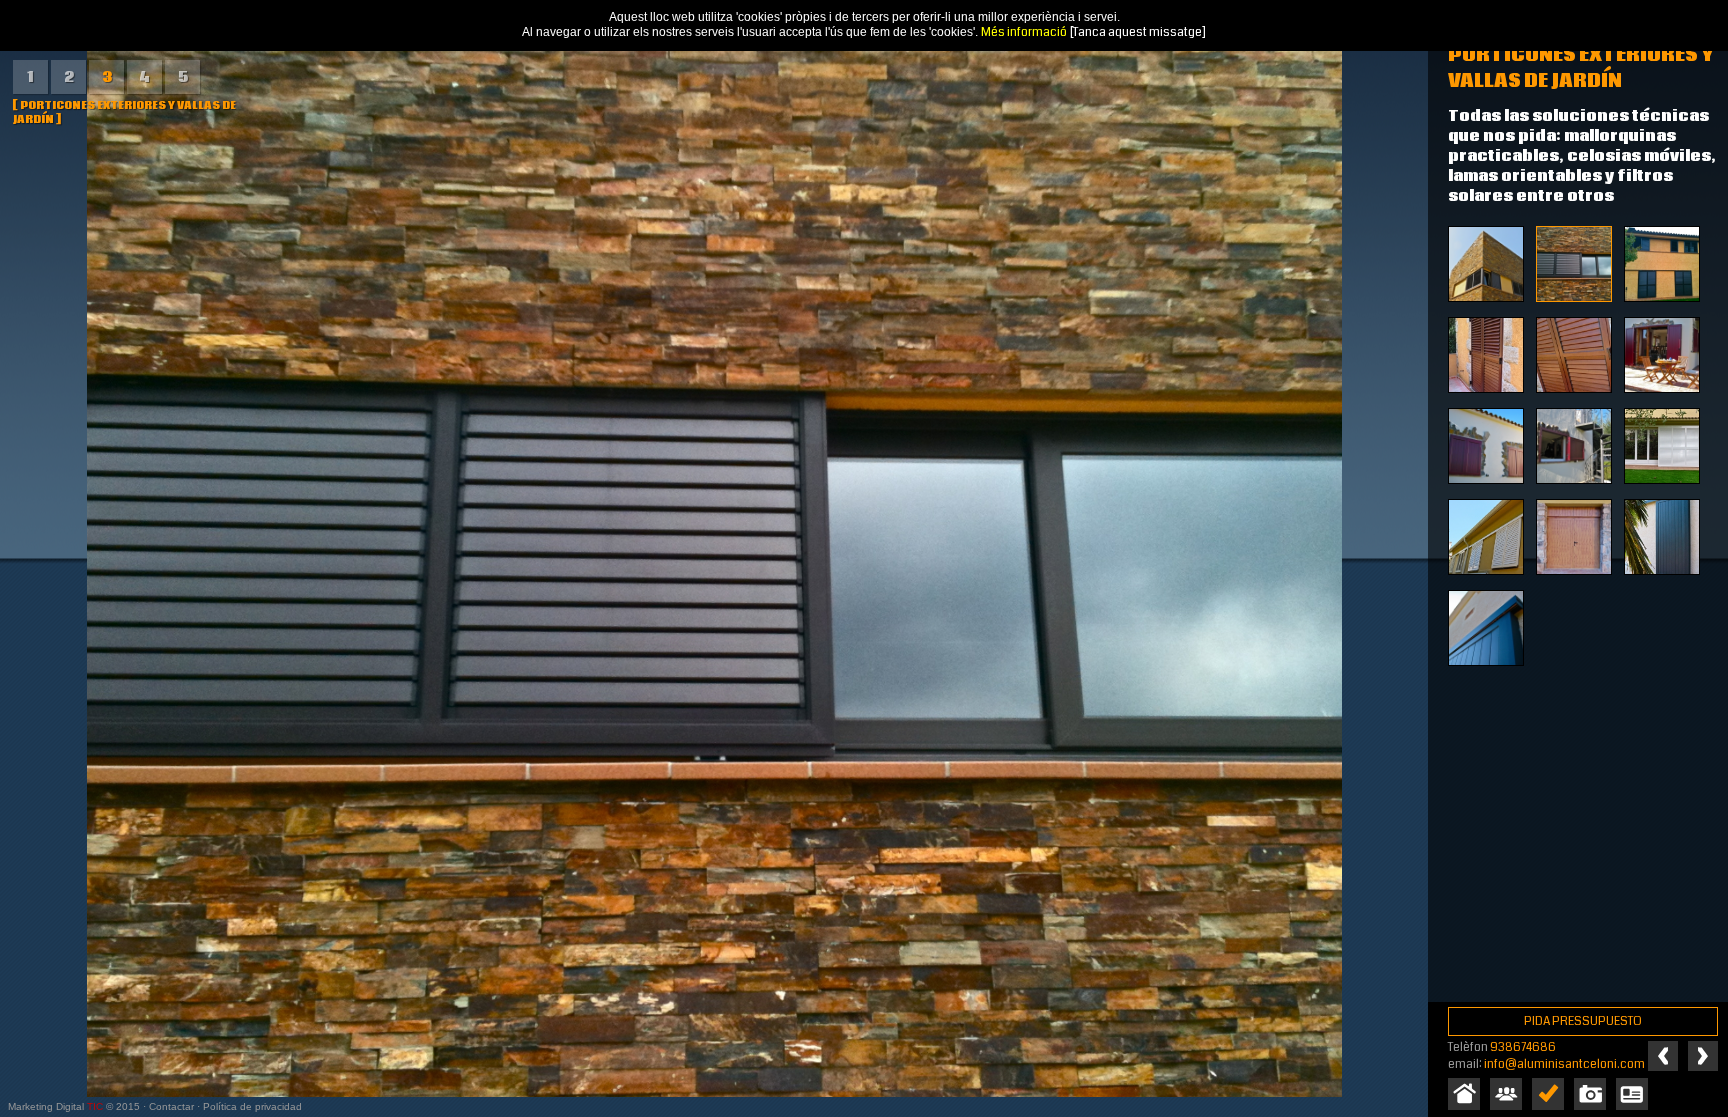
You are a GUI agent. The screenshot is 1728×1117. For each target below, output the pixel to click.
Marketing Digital (46, 1106)
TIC (95, 1106)
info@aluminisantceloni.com (1564, 1064)
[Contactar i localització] (1632, 1094)
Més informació (1024, 32)
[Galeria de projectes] (1590, 1094)
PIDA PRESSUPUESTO (1583, 1021)
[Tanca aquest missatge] (1138, 32)
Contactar (171, 1106)
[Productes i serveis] (1548, 1094)
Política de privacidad (252, 1106)
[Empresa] (1506, 1094)
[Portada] (1464, 1094)
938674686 (1523, 1047)
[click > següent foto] (714, 558)
